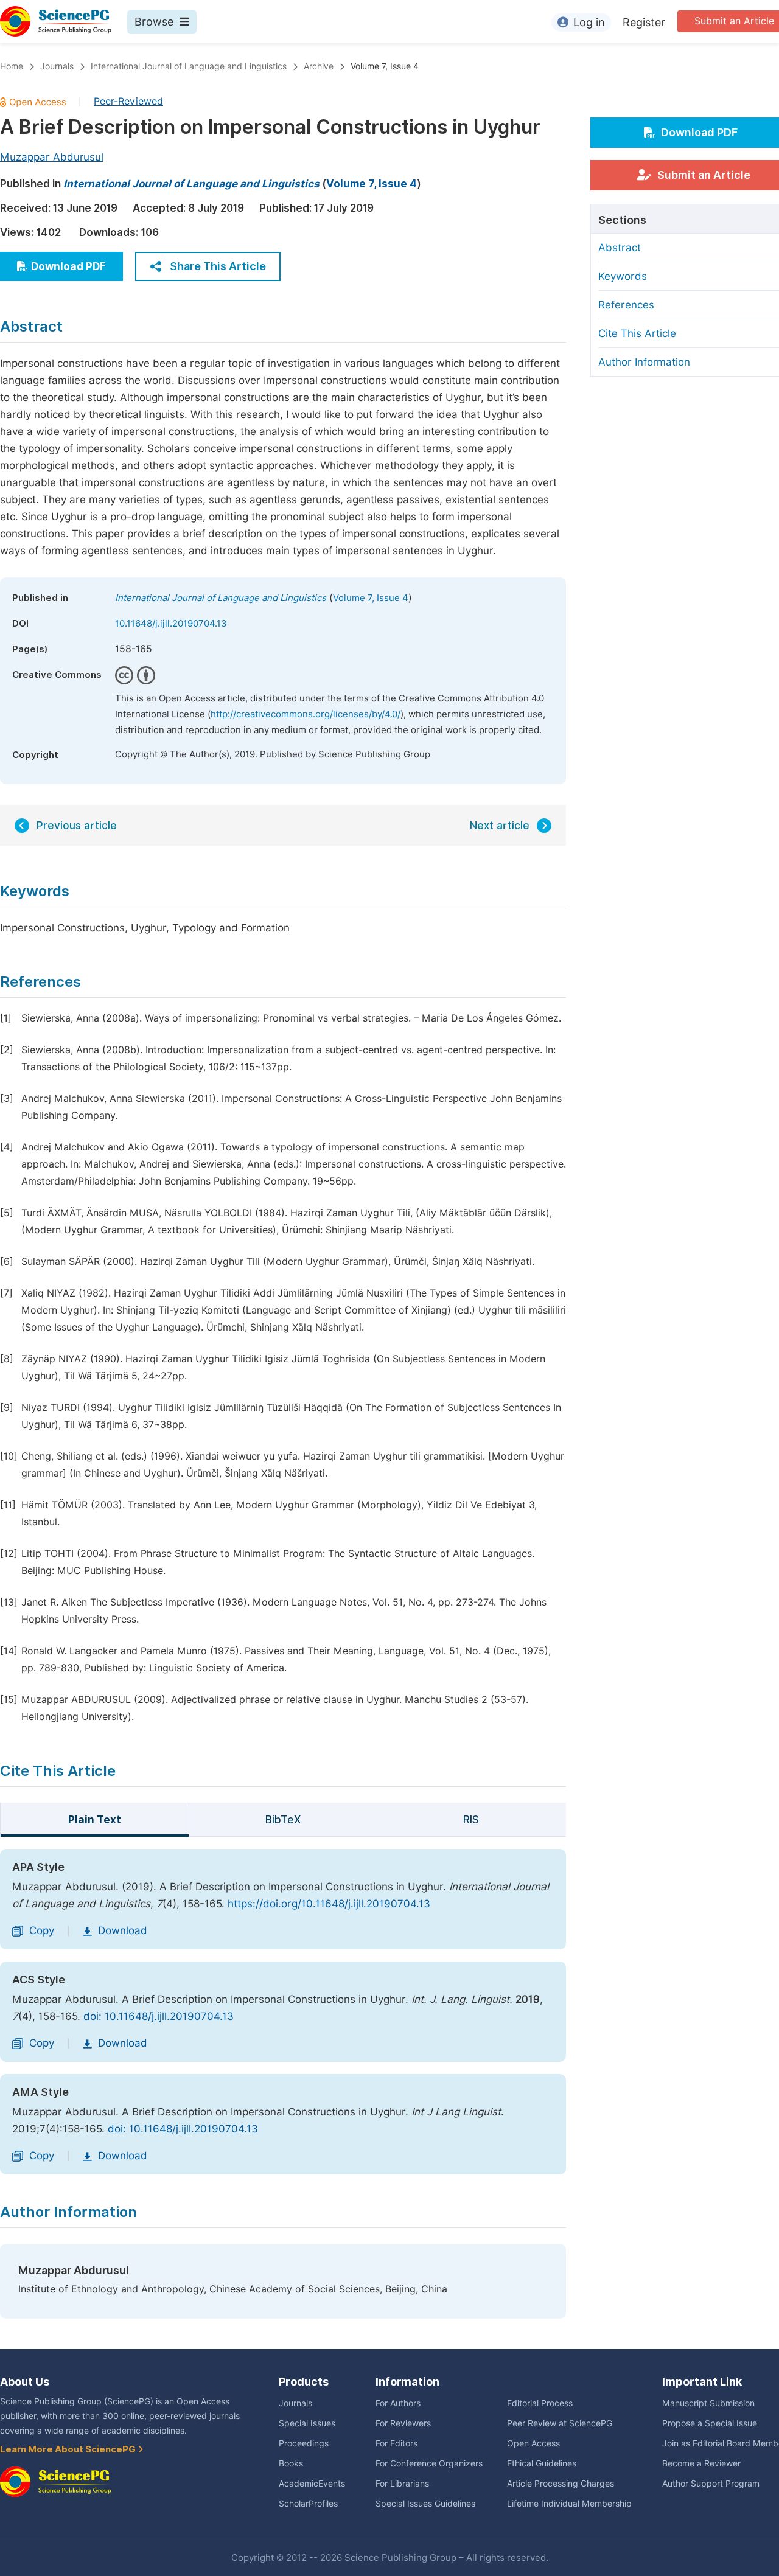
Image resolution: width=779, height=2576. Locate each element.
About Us (25, 2382)
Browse (154, 22)
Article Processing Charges (561, 2484)
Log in (589, 22)
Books (291, 2463)
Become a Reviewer (701, 2463)
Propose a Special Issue (710, 2423)
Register (644, 22)
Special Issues (307, 2423)
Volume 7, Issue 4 (385, 66)
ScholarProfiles (308, 2504)
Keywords (623, 276)
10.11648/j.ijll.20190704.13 (171, 624)
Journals (57, 66)
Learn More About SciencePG (69, 2449)
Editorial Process (540, 2403)
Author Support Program (711, 2484)
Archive (319, 66)
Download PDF (68, 266)
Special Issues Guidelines (425, 2504)
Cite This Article (637, 333)
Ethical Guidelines (542, 2463)
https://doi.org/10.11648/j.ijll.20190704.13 (329, 1904)
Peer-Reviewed (128, 101)
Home (12, 66)
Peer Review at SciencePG (560, 2423)
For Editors (396, 2443)
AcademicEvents (312, 2484)
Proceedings (304, 2443)
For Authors (398, 2403)
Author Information (644, 362)
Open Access (533, 2443)
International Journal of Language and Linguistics (189, 66)
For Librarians (402, 2484)
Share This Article (218, 266)
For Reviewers (403, 2423)
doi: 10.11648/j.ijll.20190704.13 (159, 2016)
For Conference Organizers (429, 2463)
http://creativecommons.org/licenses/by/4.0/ (306, 714)
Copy (42, 1930)
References (626, 305)
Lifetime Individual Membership (569, 2504)
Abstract (620, 248)
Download (123, 1930)
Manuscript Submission (708, 2403)
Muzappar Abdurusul (52, 157)
